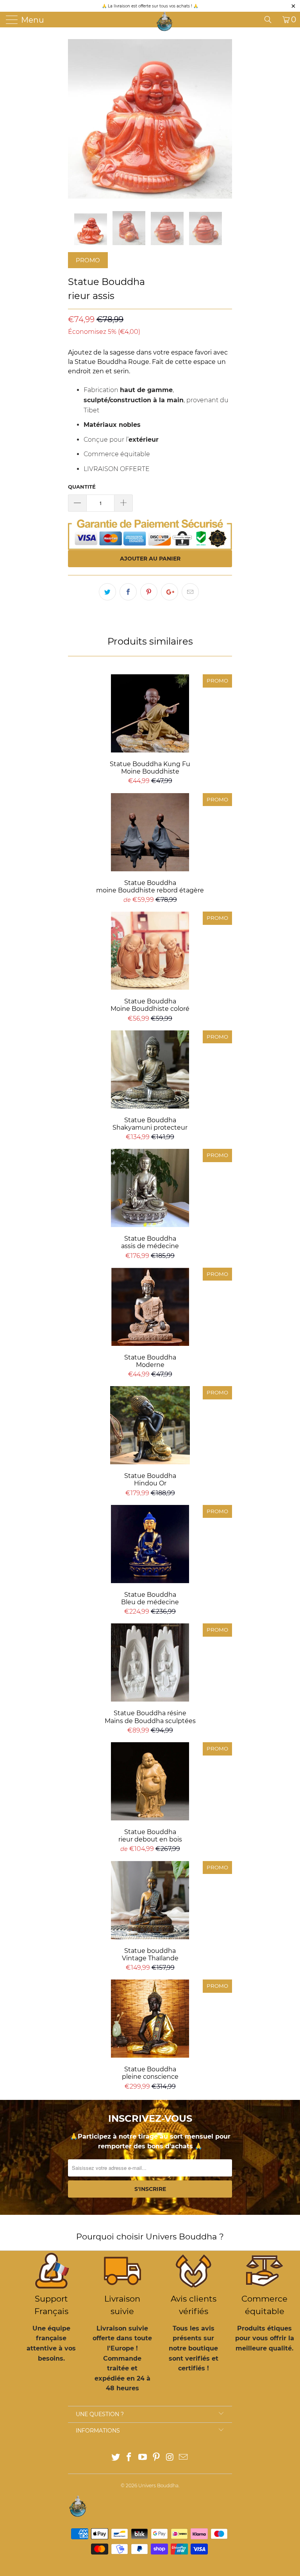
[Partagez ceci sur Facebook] (128, 592)
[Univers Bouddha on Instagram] (170, 2458)
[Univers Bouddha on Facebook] (129, 2458)
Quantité (82, 487)
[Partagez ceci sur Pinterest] (149, 592)
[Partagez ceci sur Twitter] (107, 592)
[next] (223, 119)
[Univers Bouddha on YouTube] (143, 2458)
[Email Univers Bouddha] (184, 2458)
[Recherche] (271, 20)
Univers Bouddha (158, 2486)
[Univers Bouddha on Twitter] (116, 2458)
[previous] (77, 119)
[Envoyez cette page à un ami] (190, 592)
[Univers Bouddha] (165, 21)
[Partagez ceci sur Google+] (170, 592)
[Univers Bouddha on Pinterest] (157, 2458)
